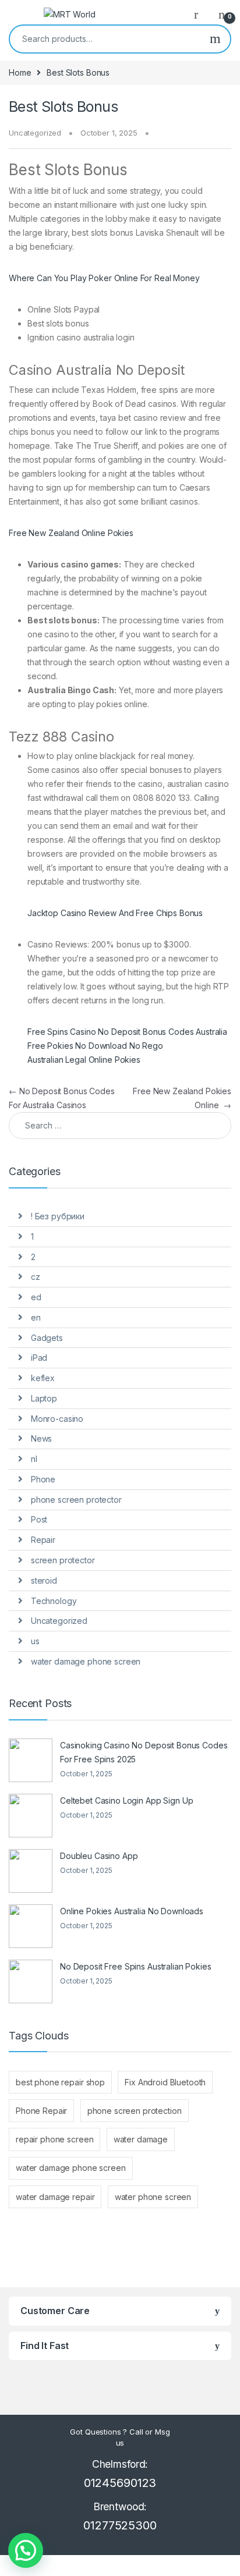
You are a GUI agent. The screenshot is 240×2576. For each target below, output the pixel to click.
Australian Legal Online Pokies (84, 1060)
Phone (43, 1479)
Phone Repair (41, 2111)
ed (36, 1297)
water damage (141, 2139)
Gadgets (47, 1338)
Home (20, 72)
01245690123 (120, 2483)
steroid (44, 1580)
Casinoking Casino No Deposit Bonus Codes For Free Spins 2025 (144, 1752)
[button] (26, 2550)
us (35, 1641)
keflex (43, 1378)
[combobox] (105, 39)
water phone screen (153, 2197)
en (36, 1317)
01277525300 (120, 2525)
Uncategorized (59, 1621)
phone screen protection (135, 2111)
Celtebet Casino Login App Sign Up (126, 1800)
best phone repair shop (60, 2082)
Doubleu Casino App (99, 1856)
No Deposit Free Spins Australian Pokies (136, 1966)
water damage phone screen (86, 1661)
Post (39, 1519)
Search (215, 39)
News (41, 1438)
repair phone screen (54, 2139)
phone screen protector (76, 1500)
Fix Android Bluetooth (165, 2082)
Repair (43, 1540)
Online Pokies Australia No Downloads (132, 1911)
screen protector (63, 1560)
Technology (54, 1601)
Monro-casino (57, 1419)
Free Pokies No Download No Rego (95, 1046)
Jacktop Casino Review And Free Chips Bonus (115, 913)
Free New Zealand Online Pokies (71, 533)
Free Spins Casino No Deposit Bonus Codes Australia (127, 1032)
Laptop (44, 1398)
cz (36, 1277)
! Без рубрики (58, 1216)
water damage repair (55, 2197)
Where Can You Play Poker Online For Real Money (104, 278)
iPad (39, 1358)
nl (34, 1459)
